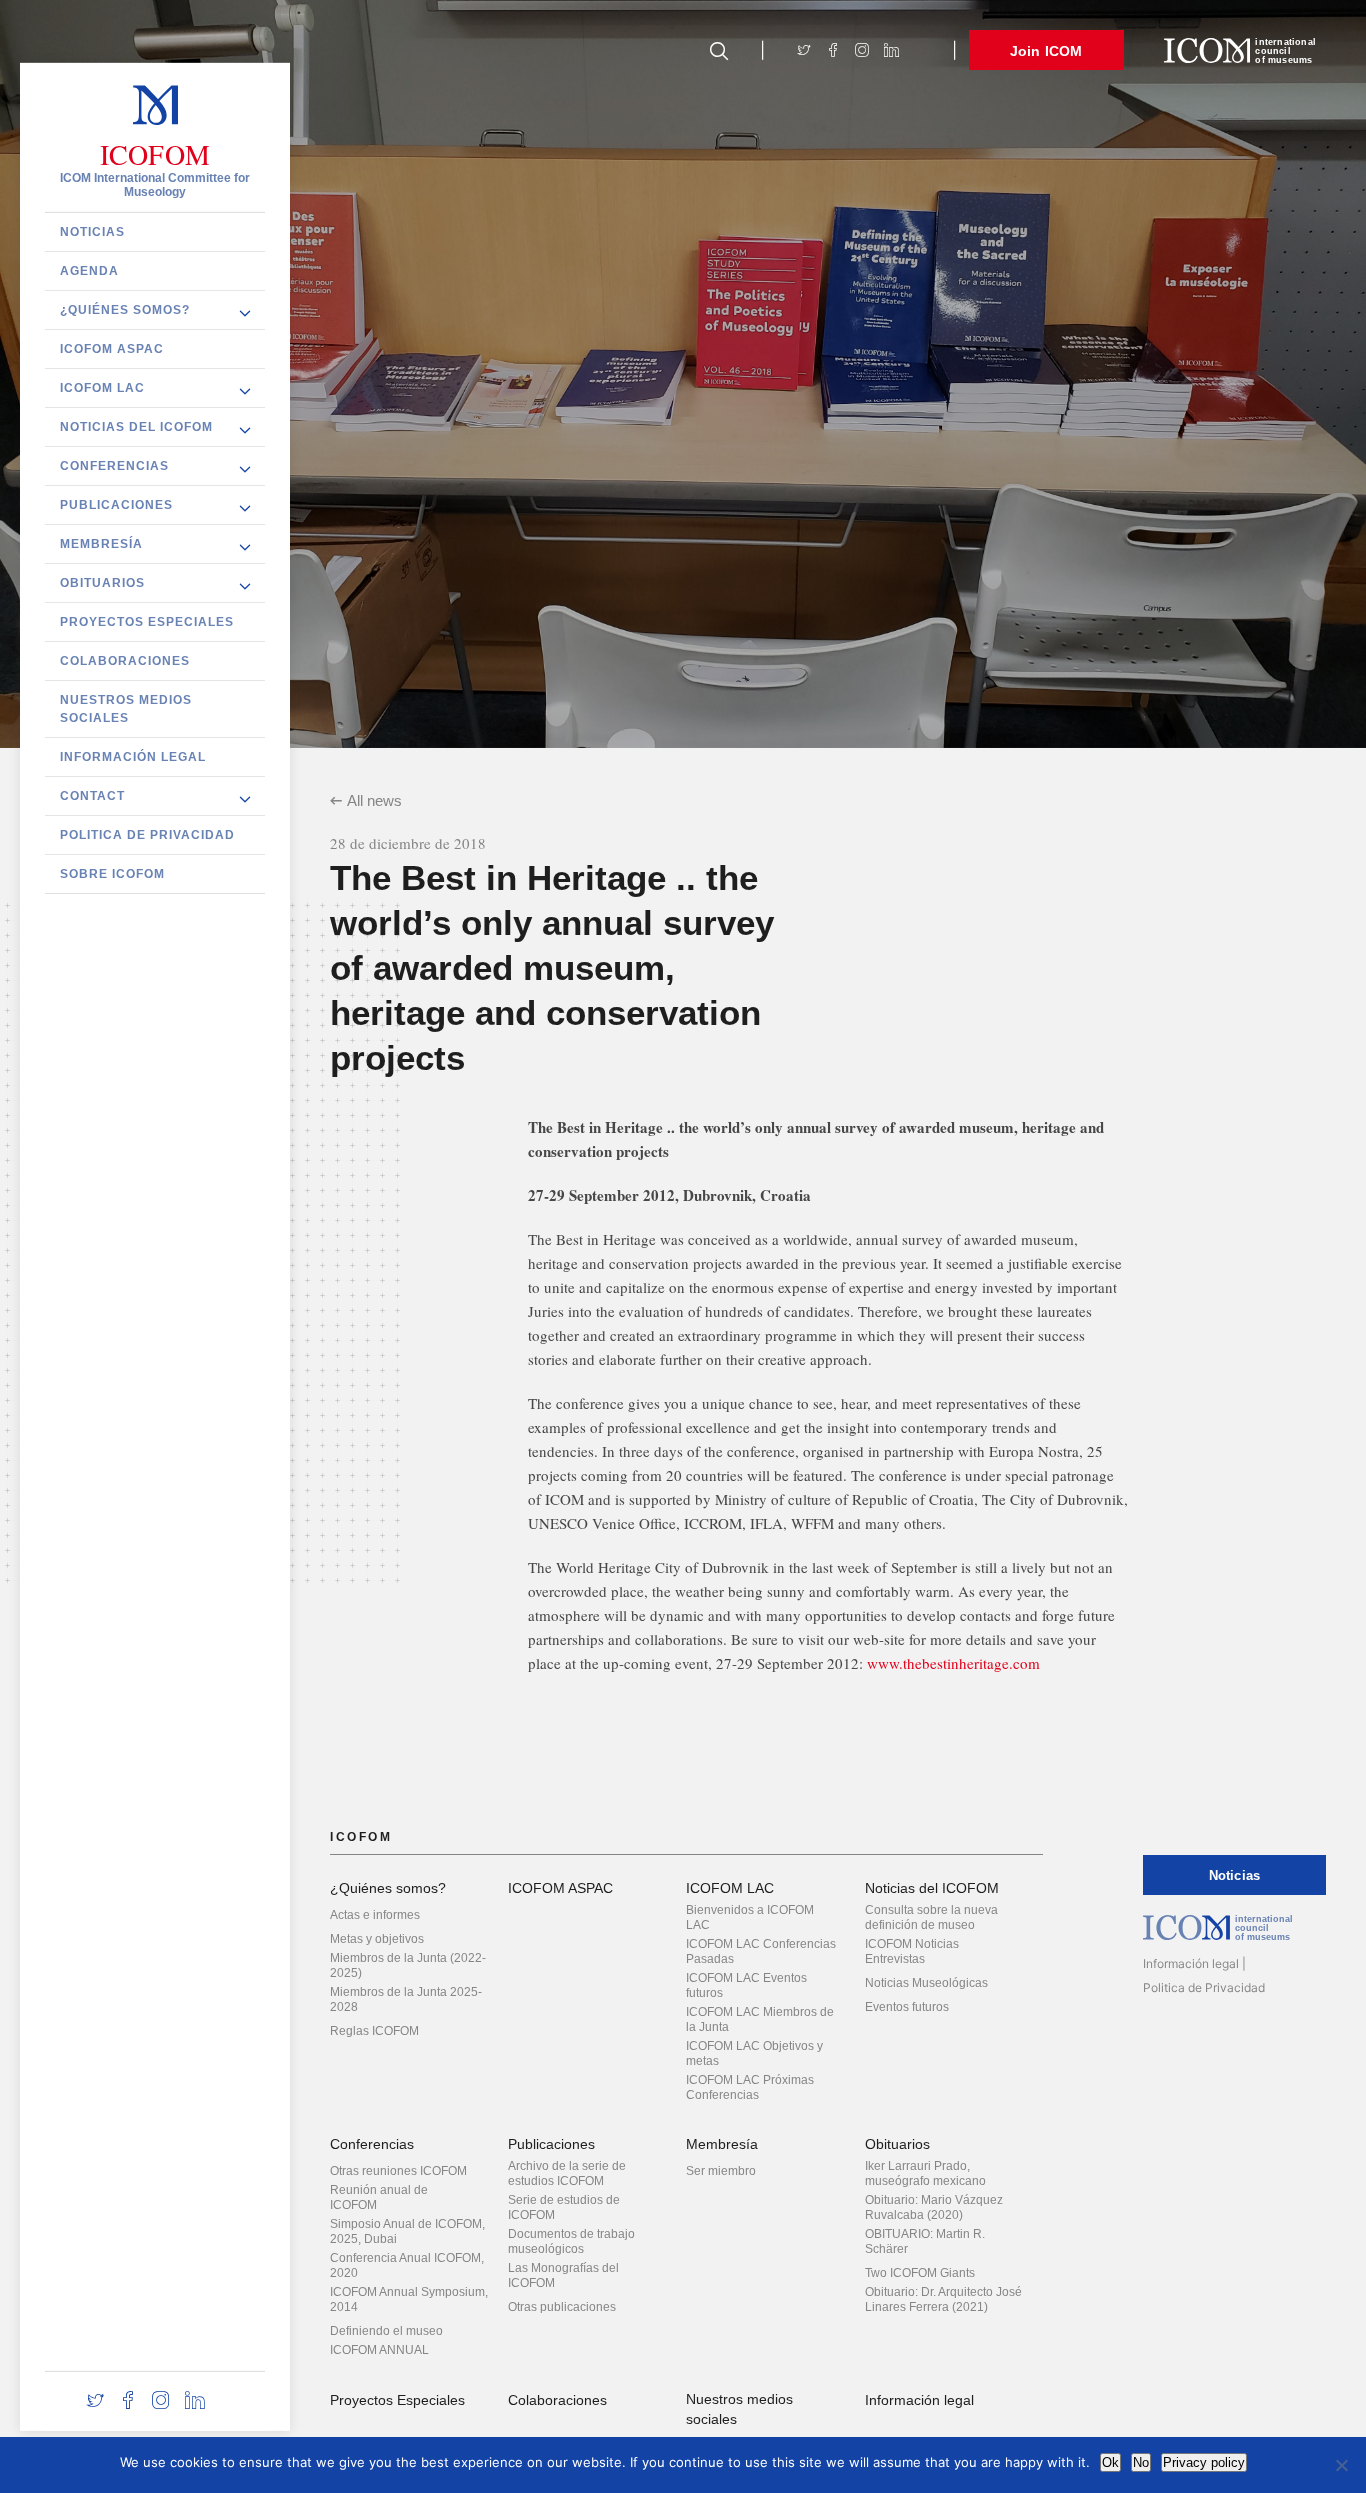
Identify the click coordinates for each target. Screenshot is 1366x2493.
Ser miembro (721, 2171)
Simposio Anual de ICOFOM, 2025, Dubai (407, 2231)
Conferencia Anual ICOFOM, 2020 (407, 2265)
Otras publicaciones (562, 2307)
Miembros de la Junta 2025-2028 (406, 1999)
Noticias (92, 231)
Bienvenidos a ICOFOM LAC (750, 1917)
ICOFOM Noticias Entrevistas (912, 1951)
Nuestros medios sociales (126, 708)
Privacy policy (1204, 2462)
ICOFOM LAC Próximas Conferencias (750, 2087)
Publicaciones (116, 504)
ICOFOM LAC (102, 387)
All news (374, 800)
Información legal (133, 756)
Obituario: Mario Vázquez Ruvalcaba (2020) (934, 2207)
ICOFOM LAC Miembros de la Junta (760, 2019)
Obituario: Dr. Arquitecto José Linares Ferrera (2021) (943, 2299)
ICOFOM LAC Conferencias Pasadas (761, 1951)
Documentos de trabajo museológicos (571, 2241)
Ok (1110, 2462)
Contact (92, 795)
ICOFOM (155, 154)
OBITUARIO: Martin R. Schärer (925, 2241)
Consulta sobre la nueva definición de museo (931, 1917)
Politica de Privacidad (147, 834)
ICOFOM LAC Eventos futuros (746, 1985)
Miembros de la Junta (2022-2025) (408, 1965)
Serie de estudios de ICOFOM (564, 2207)
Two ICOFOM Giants (920, 2273)
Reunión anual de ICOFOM (379, 2197)
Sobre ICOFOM (112, 873)
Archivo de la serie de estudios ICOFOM (567, 2173)
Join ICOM (1046, 51)
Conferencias (114, 465)
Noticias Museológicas (926, 1983)
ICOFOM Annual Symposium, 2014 (409, 2299)
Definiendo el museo (386, 2331)
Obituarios (102, 582)
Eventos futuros (907, 2007)
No (1141, 2462)
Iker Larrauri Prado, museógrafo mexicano (925, 2173)
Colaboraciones (125, 660)
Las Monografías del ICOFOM (563, 2275)
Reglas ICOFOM (374, 2031)
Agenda (89, 270)
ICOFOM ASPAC (112, 348)
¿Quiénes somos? (125, 309)
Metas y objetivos (377, 1939)
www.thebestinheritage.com (953, 1663)
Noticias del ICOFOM (136, 426)
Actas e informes (375, 1915)
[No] (1341, 2465)
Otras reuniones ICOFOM (398, 2171)
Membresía (101, 543)
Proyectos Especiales (147, 621)
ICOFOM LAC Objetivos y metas (754, 2053)
